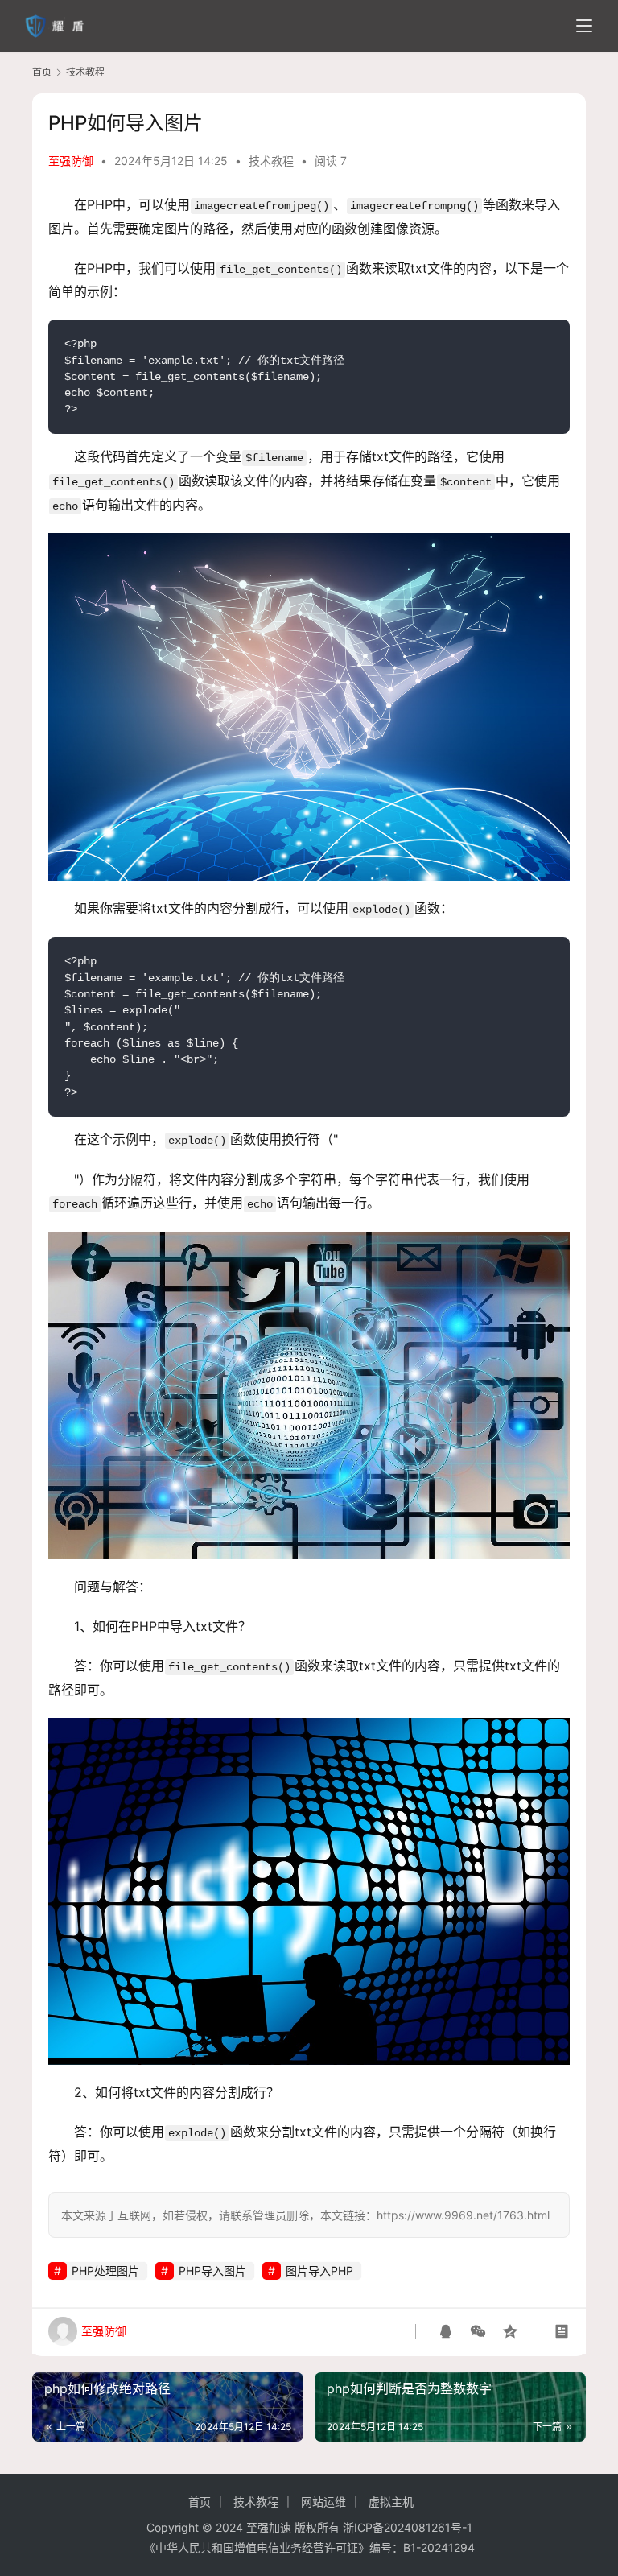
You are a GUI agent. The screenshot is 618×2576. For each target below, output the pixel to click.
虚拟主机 (391, 2502)
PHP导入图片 (212, 2271)
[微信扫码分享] (478, 2331)
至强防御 (71, 161)
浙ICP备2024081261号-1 (408, 2527)
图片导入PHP (319, 2271)
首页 (42, 72)
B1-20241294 (439, 2547)
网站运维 (323, 2502)
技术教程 (271, 161)
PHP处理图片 (105, 2271)
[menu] (584, 26)
